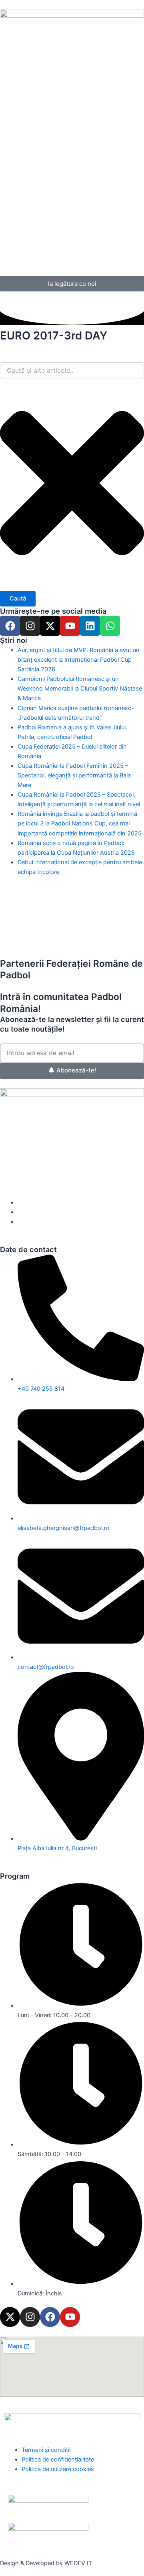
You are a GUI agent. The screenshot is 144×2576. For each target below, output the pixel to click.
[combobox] (72, 370)
